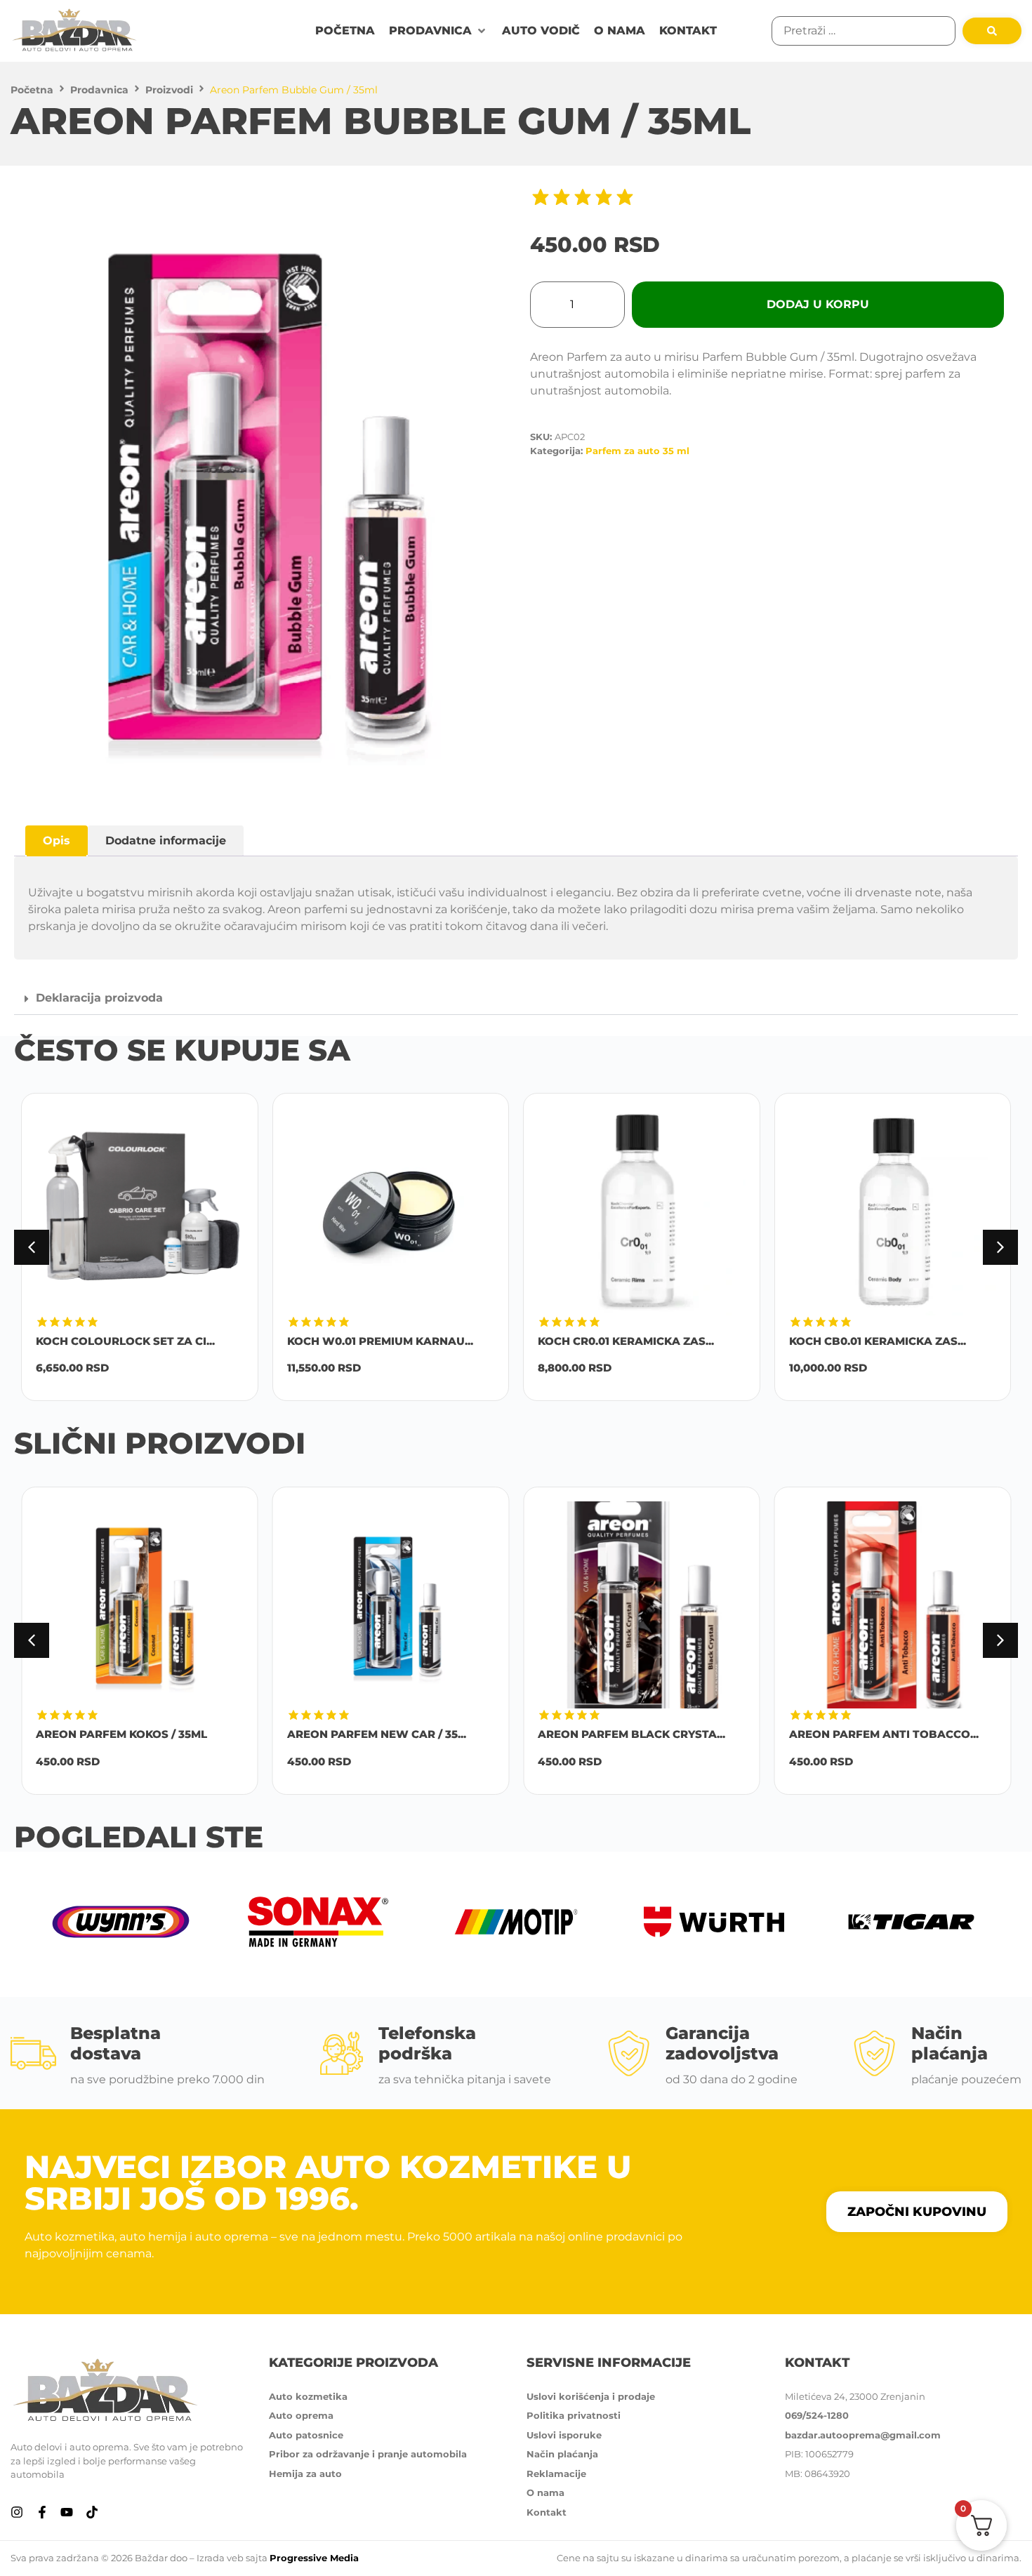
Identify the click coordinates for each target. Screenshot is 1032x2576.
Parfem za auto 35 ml (637, 451)
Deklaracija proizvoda (99, 998)
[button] (438, 31)
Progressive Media (314, 2558)
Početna (32, 90)
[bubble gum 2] (265, 496)
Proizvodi (169, 90)
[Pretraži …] (864, 31)
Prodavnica (99, 90)
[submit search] (992, 31)
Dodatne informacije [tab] (166, 841)
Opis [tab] (57, 841)
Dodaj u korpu (818, 304)
